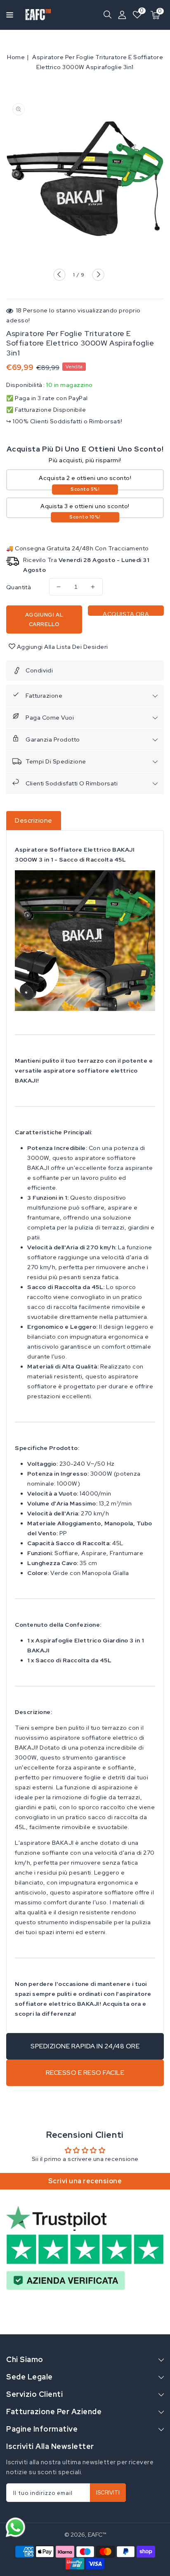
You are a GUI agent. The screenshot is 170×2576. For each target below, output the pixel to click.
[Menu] (7, 15)
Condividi (39, 670)
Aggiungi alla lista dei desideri (62, 647)
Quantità (19, 587)
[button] (7, 14)
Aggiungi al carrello (44, 619)
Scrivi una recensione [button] (85, 2181)
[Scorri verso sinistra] (59, 275)
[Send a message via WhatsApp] (15, 2527)
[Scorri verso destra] (98, 275)
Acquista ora (126, 613)
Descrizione (34, 820)
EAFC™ (97, 2535)
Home (16, 57)
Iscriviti (108, 2493)
